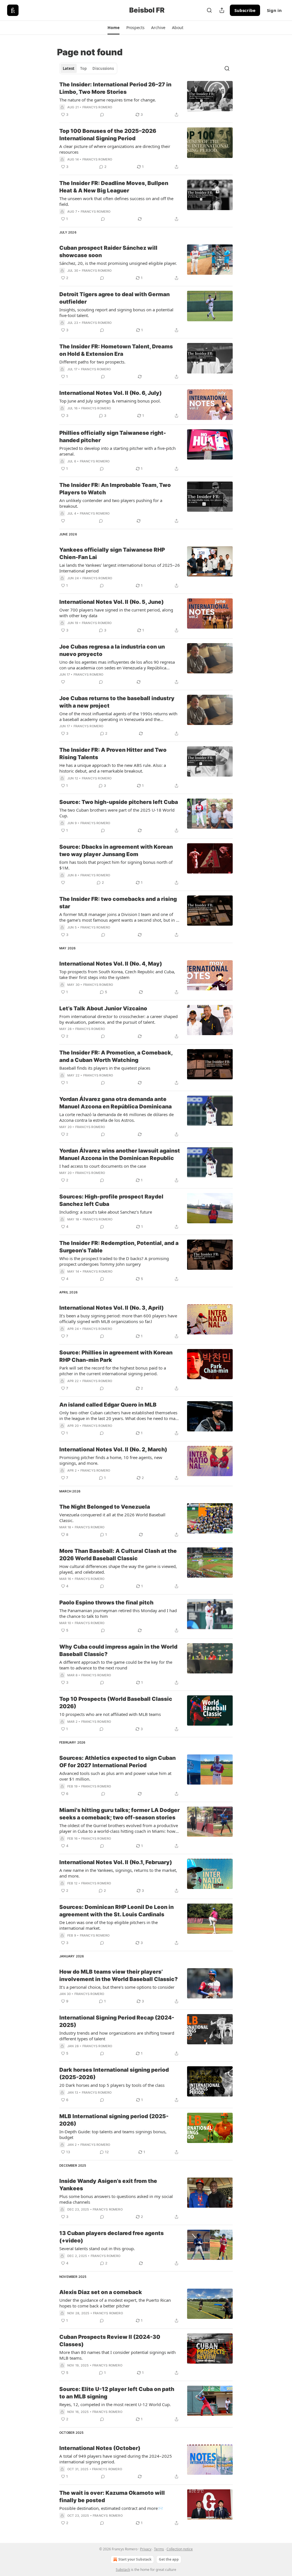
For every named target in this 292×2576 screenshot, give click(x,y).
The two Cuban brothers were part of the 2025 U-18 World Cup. (117, 813)
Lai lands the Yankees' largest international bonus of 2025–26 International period (120, 568)
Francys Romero (97, 107)
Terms (159, 2549)
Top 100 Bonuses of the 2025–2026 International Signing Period (108, 135)
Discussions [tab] (103, 68)
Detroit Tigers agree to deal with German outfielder (114, 298)
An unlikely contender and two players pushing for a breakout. (111, 503)
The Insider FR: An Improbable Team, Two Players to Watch (115, 489)
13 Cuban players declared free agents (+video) (111, 2237)
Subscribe (245, 10)
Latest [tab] (69, 68)
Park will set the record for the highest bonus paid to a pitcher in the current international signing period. (113, 1371)
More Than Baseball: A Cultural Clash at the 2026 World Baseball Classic (118, 1555)
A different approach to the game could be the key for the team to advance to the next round (116, 1665)
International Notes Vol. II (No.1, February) (116, 1862)
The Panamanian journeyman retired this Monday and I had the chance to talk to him (118, 1613)
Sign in (274, 10)
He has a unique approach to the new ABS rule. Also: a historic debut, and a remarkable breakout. (113, 768)
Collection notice (180, 2549)
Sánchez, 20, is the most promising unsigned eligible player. (118, 263)
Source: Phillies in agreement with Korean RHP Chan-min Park (116, 1356)
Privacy (146, 2549)
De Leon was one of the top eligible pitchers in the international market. (109, 1925)
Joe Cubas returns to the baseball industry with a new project (117, 702)
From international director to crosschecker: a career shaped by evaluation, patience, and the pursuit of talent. (118, 1019)
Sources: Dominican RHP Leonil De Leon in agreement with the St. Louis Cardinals (116, 1911)
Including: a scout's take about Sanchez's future (106, 1212)
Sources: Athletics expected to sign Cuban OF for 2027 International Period (117, 1762)
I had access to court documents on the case (103, 1166)
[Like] (63, 521)
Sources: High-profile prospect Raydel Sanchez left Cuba (111, 1200)
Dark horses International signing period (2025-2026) (114, 2074)
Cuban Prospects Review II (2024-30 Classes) (110, 2341)
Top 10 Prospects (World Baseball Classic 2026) (116, 1703)
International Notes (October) (100, 2448)
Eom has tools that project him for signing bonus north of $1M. (116, 865)
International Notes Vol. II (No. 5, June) (111, 602)
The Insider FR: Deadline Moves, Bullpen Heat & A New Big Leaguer (114, 187)
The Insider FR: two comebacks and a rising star (118, 903)
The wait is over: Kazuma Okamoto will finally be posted (112, 2497)
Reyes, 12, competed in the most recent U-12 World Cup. (115, 2404)
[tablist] (88, 68)
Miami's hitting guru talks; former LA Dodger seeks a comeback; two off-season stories (119, 1814)
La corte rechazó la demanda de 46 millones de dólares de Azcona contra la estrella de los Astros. (116, 1117)
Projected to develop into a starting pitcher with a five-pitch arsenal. (117, 451)
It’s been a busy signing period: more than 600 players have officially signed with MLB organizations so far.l (118, 1319)
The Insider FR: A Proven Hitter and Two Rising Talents (113, 754)
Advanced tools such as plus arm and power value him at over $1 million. (115, 1776)
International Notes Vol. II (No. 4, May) (111, 964)
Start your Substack (135, 2559)
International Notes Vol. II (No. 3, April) (111, 1308)
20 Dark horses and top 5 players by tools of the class (112, 2085)
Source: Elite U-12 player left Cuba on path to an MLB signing (117, 2393)
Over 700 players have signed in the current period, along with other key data (116, 613)
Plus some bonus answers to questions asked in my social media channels (116, 2199)
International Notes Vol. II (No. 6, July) (110, 393)
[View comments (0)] (102, 115)
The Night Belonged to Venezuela (105, 1507)
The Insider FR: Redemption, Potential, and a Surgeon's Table (119, 1247)
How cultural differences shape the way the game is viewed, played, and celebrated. (118, 1569)
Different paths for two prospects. (92, 362)
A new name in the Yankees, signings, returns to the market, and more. (118, 1873)
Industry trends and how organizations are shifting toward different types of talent (117, 2036)
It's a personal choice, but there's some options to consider (117, 1987)
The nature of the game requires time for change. (108, 100)
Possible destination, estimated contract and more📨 (111, 2508)
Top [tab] (83, 68)
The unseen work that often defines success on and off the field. (116, 201)
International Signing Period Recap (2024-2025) (117, 2021)
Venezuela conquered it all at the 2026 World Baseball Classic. (112, 1517)
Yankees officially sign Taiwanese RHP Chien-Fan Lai (112, 553)
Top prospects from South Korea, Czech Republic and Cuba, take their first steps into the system (117, 974)
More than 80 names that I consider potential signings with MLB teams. (117, 2355)
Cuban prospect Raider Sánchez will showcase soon (108, 252)
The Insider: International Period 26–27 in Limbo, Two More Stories (115, 88)
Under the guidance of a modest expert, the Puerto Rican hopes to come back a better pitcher (115, 2303)
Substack (123, 2570)
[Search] (209, 10)
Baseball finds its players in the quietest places (105, 1068)
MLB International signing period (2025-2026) (114, 2120)
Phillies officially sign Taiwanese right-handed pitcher (113, 437)
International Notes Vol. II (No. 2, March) (113, 1449)
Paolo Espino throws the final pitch (106, 1603)
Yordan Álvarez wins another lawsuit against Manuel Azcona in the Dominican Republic (120, 1154)
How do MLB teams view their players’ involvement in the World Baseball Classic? (118, 1975)
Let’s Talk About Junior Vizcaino (103, 1008)
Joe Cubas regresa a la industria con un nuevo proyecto (112, 650)
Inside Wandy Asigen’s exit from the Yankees (108, 2185)
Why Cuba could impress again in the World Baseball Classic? (118, 1650)
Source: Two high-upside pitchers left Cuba (119, 802)
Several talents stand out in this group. (97, 2248)
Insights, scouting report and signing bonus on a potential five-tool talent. (116, 312)
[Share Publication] (222, 10)
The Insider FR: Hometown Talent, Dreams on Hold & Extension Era (116, 350)
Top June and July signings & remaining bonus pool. (110, 401)
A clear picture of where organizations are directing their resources (115, 149)
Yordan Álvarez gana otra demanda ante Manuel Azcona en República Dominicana (115, 1103)
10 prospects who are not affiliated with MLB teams (110, 1714)
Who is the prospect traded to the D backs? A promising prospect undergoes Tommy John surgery (114, 1261)
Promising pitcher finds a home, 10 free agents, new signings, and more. (111, 1460)
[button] (113, 28)
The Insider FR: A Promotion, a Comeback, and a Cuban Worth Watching (116, 1056)
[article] (146, 99)
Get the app (169, 2559)
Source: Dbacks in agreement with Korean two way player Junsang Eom (116, 851)
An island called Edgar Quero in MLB (108, 1405)
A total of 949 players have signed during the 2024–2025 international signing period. (116, 2459)
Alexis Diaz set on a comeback (101, 2292)
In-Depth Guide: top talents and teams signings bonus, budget (113, 2134)
